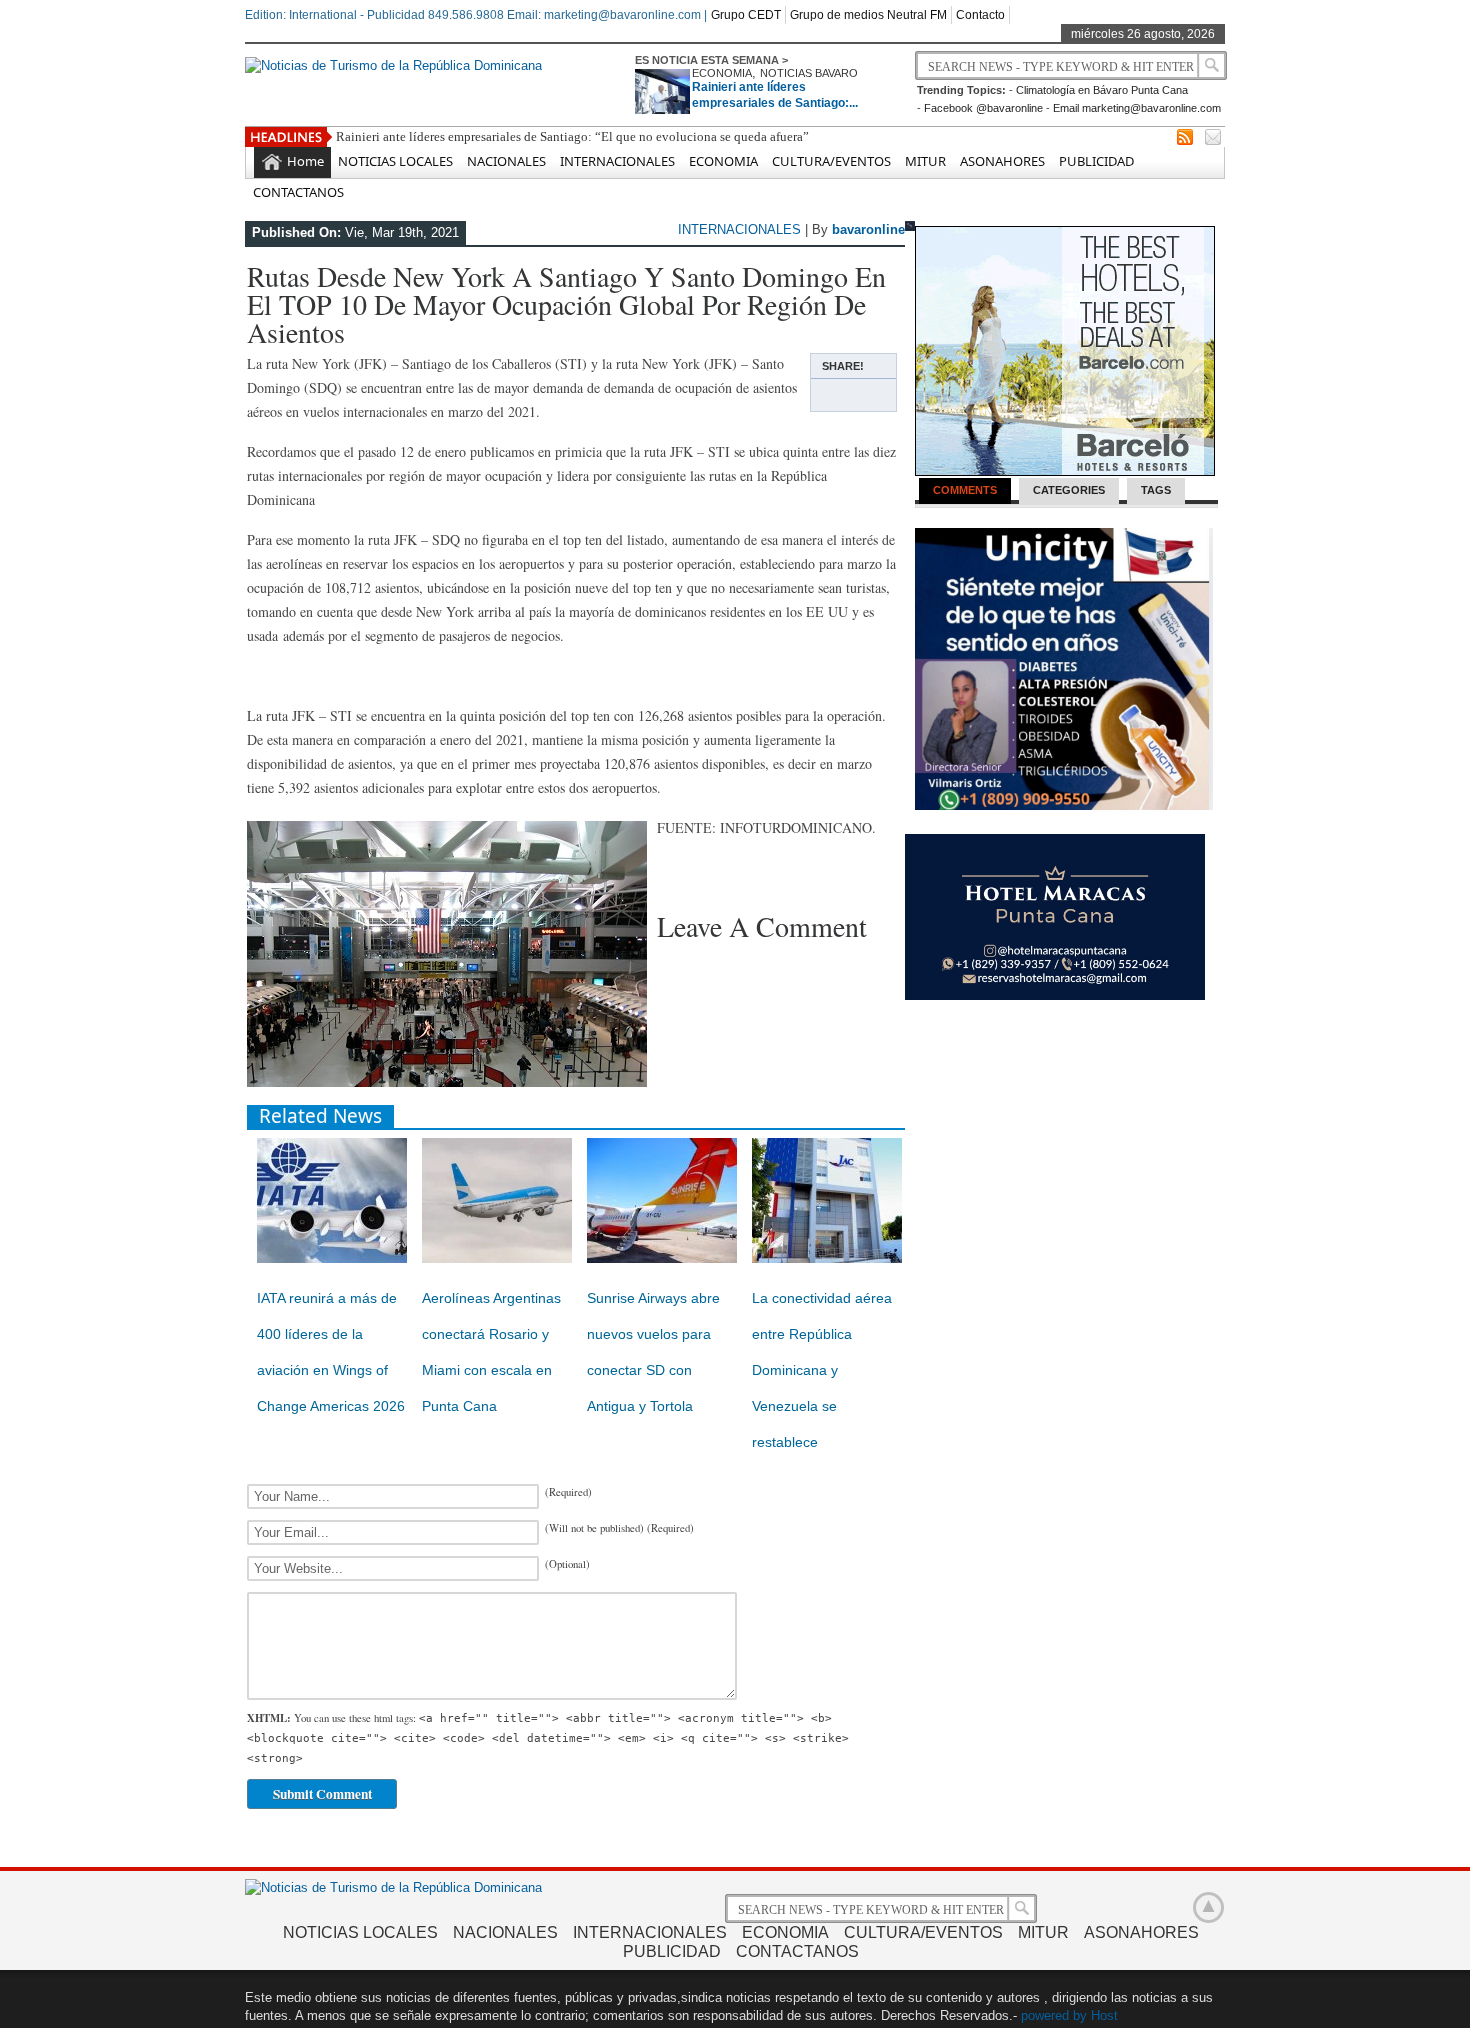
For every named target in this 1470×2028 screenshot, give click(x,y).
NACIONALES (506, 161)
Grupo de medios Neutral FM (868, 15)
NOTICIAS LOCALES (395, 161)
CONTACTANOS (298, 192)
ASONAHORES (1002, 161)
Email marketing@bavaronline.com (1137, 108)
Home (305, 161)
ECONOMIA (722, 73)
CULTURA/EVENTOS (831, 161)
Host (1104, 2015)
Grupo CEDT (746, 15)
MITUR (925, 161)
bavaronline (868, 229)
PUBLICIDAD (1096, 161)
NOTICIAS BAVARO (809, 73)
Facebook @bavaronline (983, 108)
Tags (1156, 490)
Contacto (980, 15)
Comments (965, 490)
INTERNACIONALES (617, 161)
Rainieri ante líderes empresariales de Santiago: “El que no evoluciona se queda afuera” (572, 136)
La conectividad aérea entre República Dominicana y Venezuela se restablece (822, 1370)
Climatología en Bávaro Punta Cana (1102, 90)
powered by (1054, 2015)
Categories (1069, 490)
